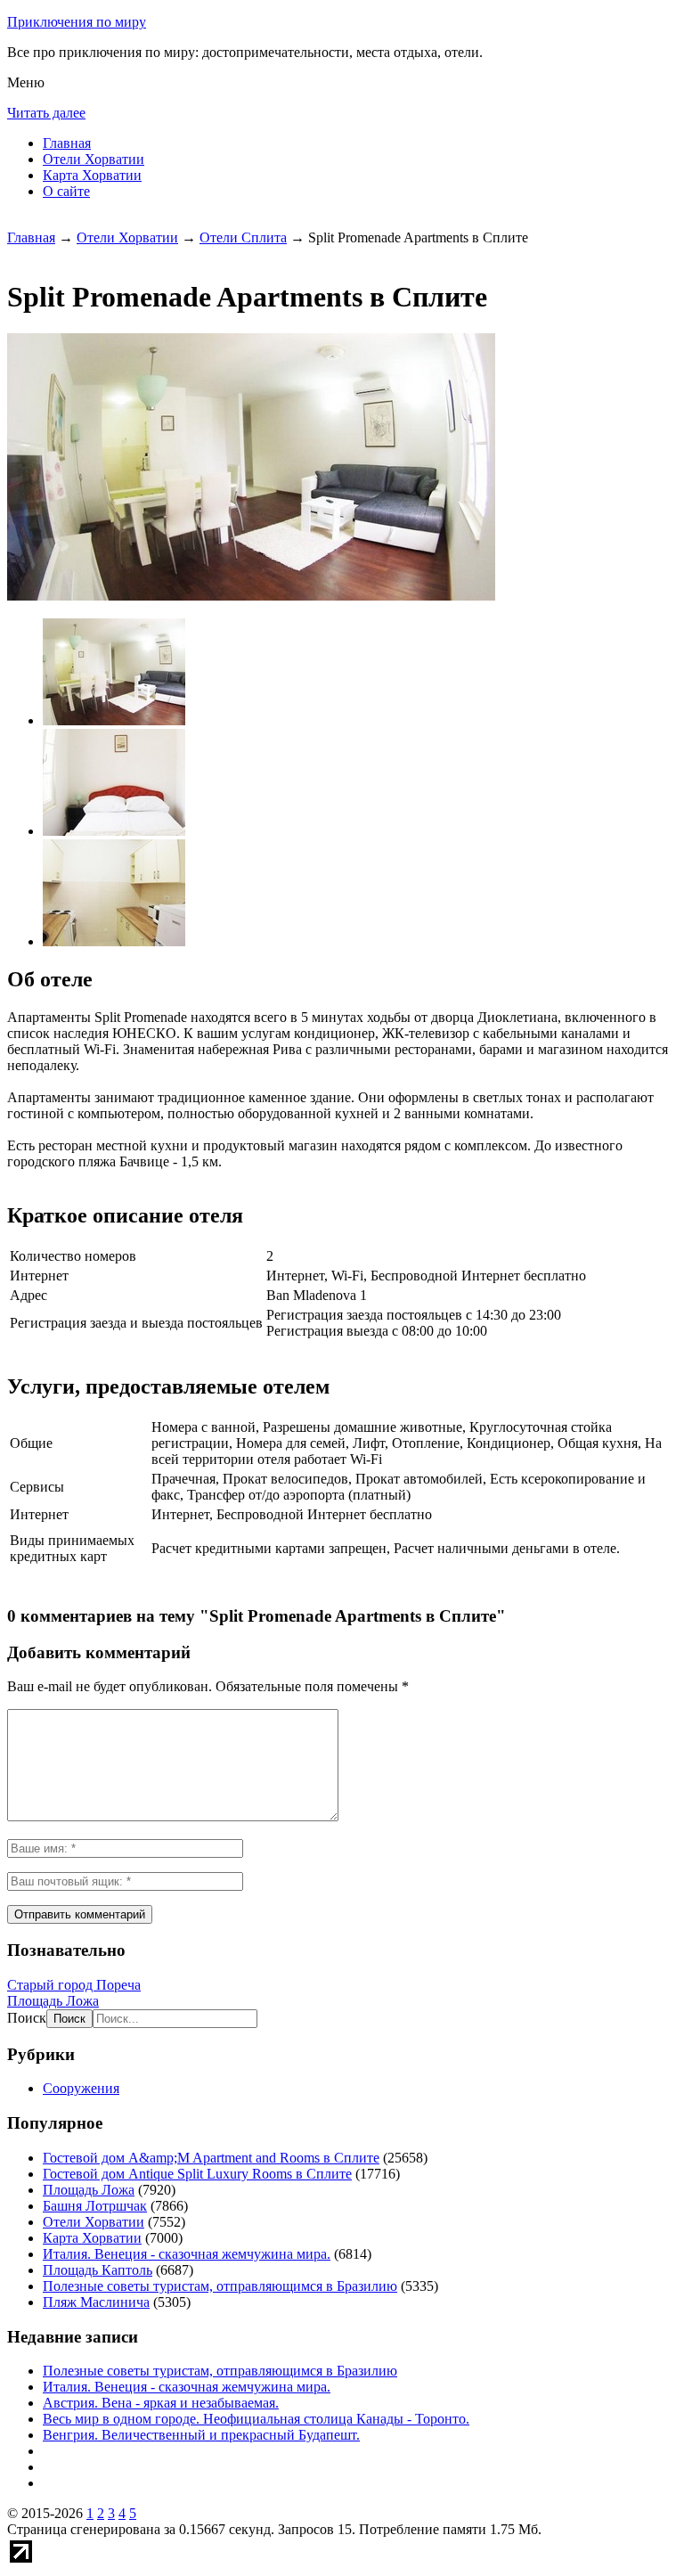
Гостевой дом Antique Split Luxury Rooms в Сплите (197, 2174)
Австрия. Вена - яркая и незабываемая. (161, 2403)
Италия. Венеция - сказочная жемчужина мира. (187, 2254)
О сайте (66, 191)
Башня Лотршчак (95, 2206)
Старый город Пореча (74, 1985)
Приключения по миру (77, 22)
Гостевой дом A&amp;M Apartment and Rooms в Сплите (211, 2158)
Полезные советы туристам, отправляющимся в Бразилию (220, 2286)
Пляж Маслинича (96, 2302)
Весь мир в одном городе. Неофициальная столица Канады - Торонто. (256, 2419)
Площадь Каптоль (98, 2270)
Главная (67, 143)
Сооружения (81, 2088)
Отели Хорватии (94, 159)
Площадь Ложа (53, 2001)
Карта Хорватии (92, 175)
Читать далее (46, 113)
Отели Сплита (243, 237)
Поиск (27, 2018)
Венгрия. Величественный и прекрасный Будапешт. (201, 2435)
